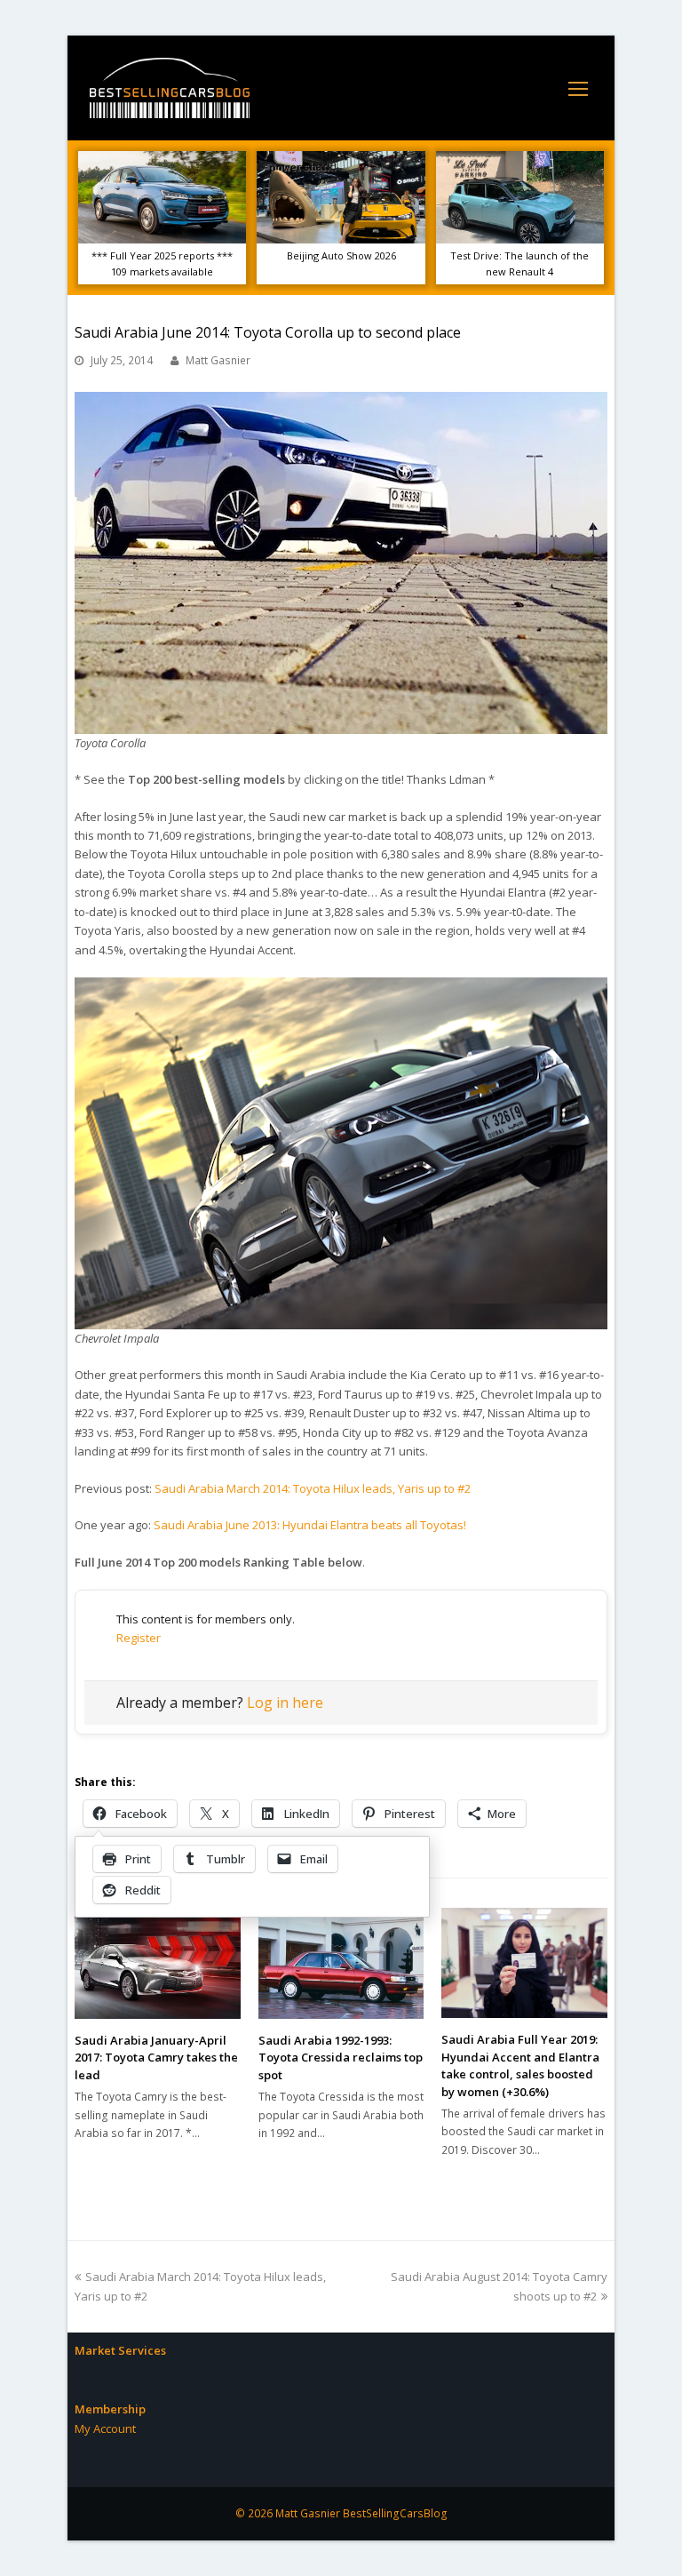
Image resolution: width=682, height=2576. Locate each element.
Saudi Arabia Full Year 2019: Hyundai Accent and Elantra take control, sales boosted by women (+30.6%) (520, 2066)
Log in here (285, 1703)
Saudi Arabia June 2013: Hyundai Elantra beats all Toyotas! (310, 1525)
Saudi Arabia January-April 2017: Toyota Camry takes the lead (156, 2058)
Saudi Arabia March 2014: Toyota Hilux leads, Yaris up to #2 (313, 1488)
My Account (105, 2428)
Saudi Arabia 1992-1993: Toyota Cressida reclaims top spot (341, 2058)
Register (139, 1638)
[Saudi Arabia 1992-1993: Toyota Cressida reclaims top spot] (341, 1963)
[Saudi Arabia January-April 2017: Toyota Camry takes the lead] (158, 1963)
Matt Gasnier (218, 360)
